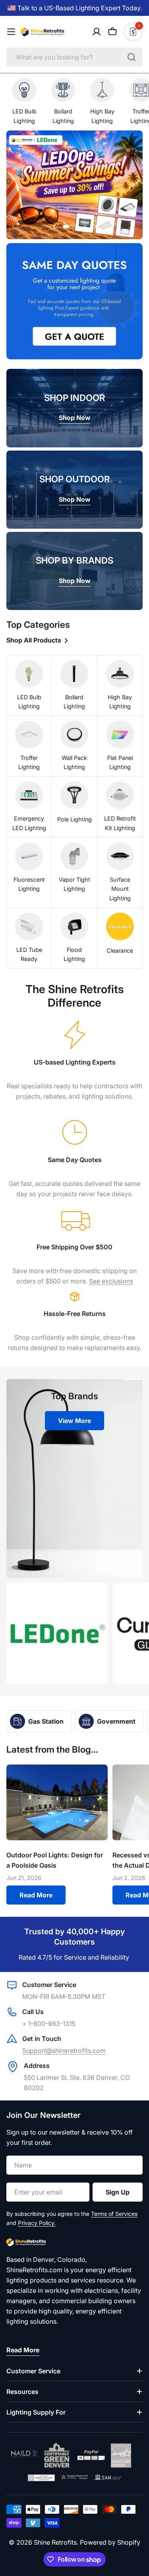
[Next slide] (95, 226)
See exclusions (111, 1281)
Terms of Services (114, 2214)
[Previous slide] (54, 226)
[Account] (97, 32)
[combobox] (74, 57)
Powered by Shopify (110, 2542)
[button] (71, 226)
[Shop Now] (74, 186)
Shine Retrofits (55, 2542)
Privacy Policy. (37, 2223)
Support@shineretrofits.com (64, 2050)
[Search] (132, 57)
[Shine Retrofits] (57, 1633)
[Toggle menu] (11, 32)
